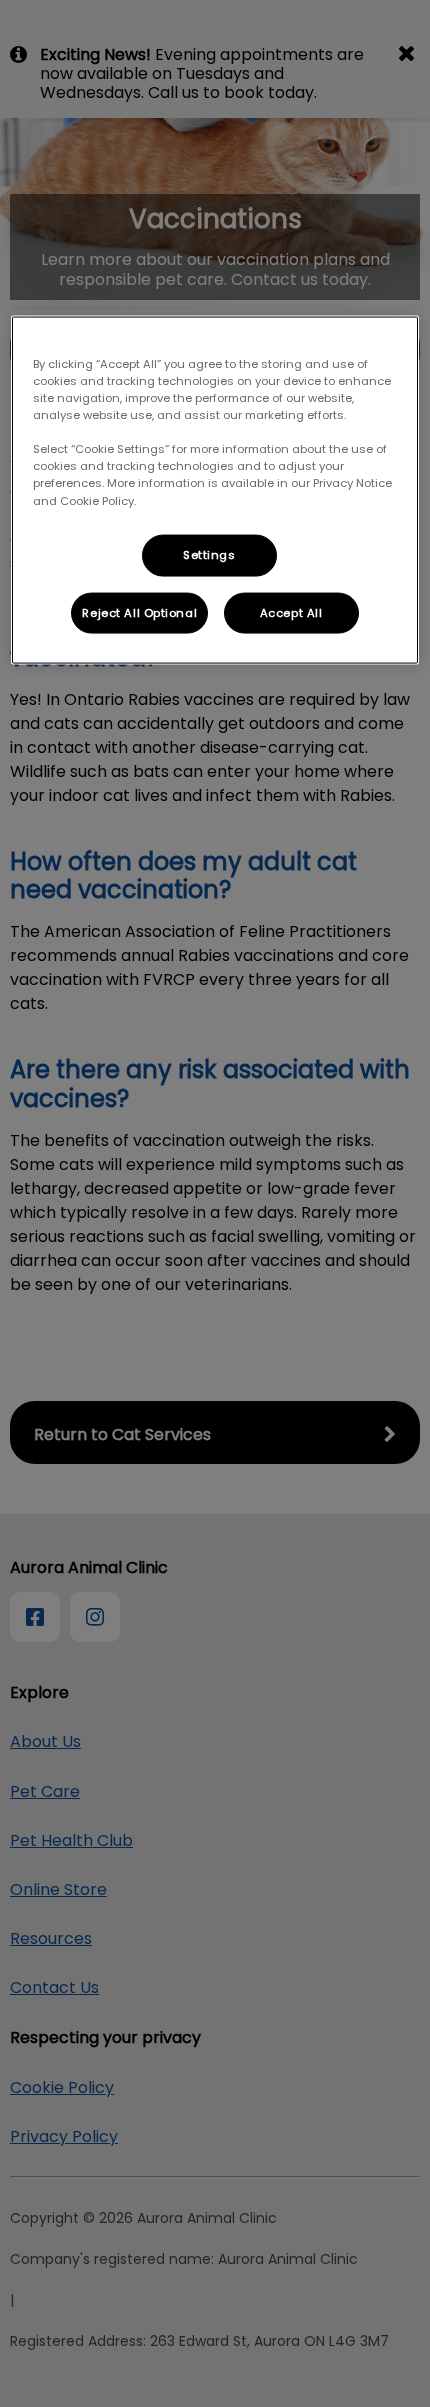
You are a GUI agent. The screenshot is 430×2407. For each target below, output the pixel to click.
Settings (209, 554)
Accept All (291, 612)
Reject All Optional (139, 612)
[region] (215, 490)
